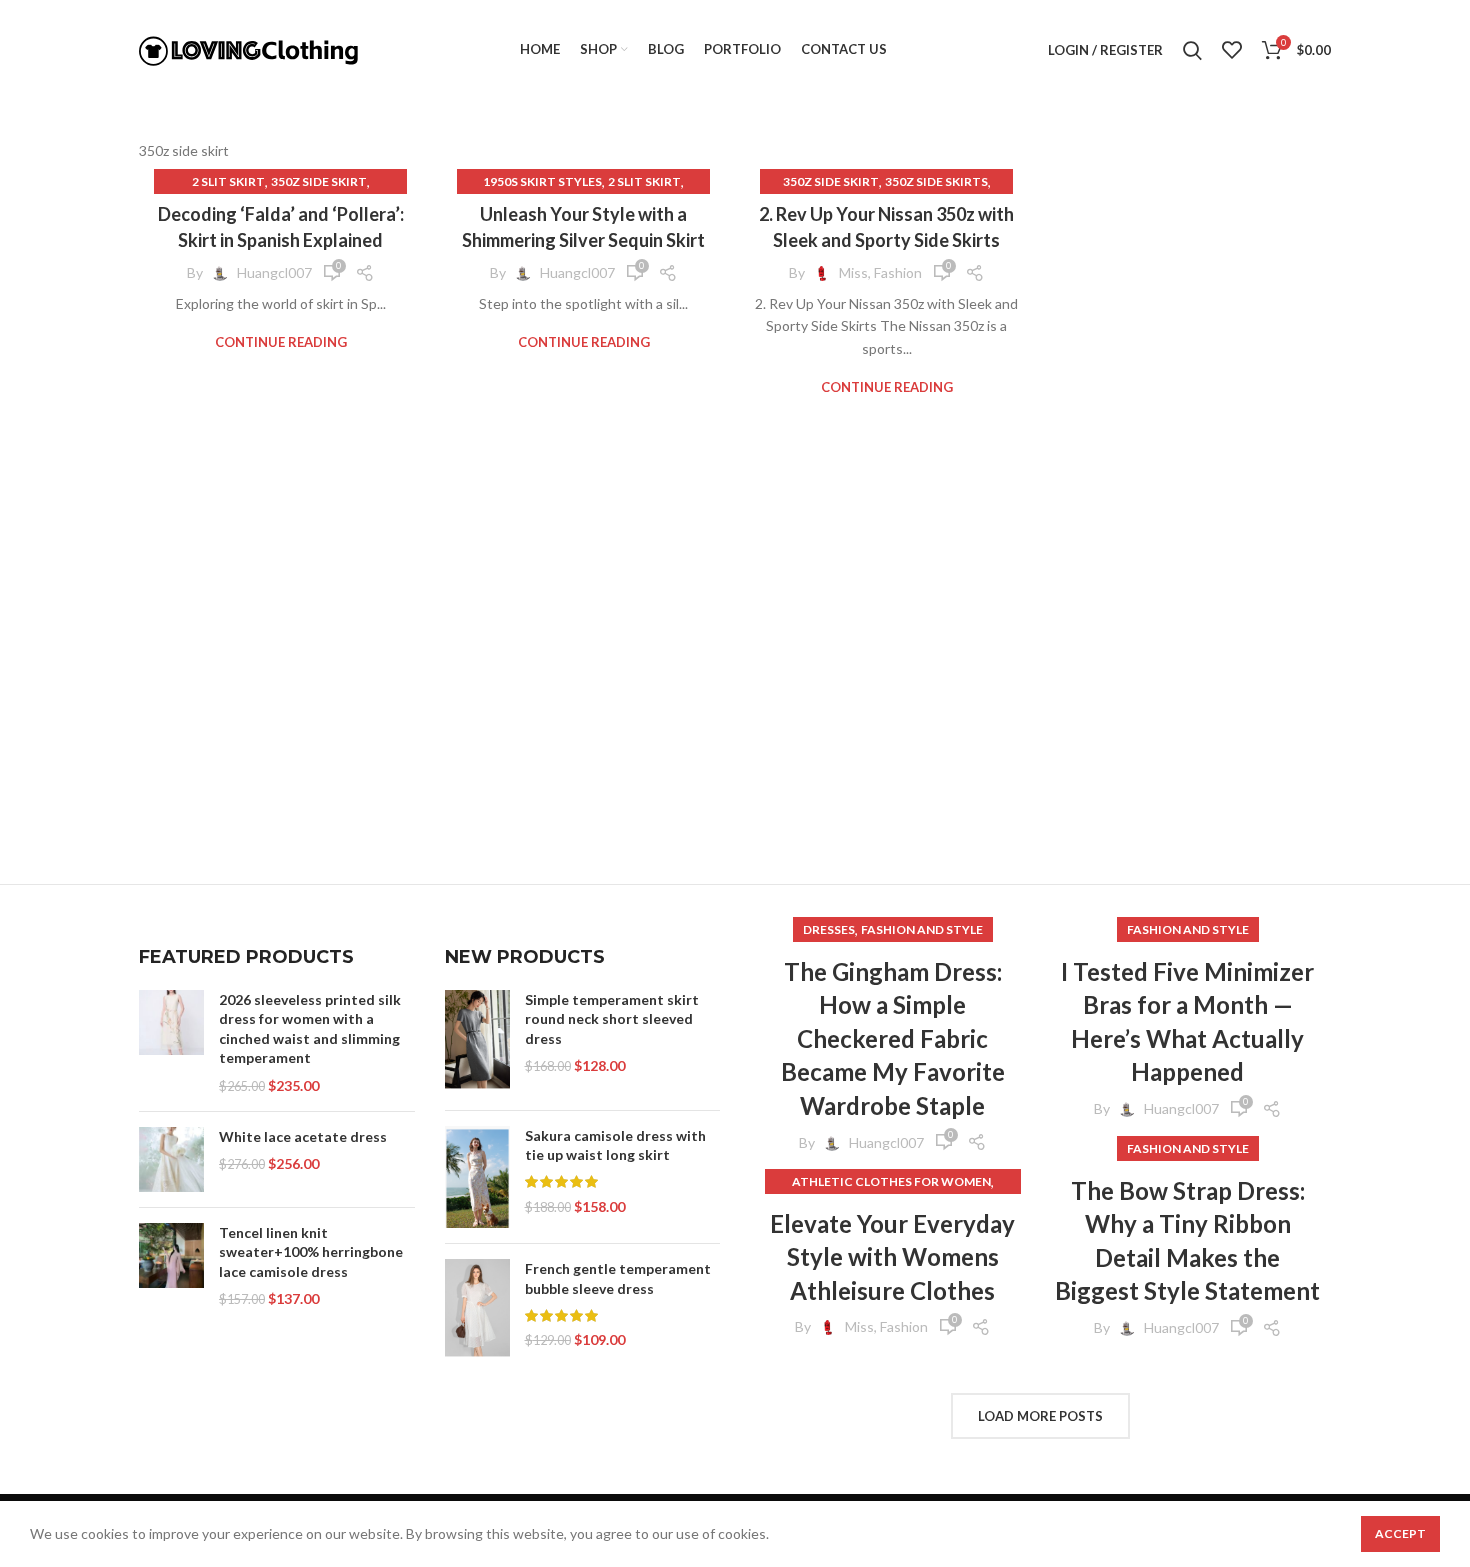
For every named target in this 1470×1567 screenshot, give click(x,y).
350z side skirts (936, 181)
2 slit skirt (228, 181)
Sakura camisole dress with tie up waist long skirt (615, 1145)
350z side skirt (319, 181)
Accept (1400, 1533)
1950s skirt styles (542, 181)
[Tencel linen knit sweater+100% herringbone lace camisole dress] (171, 1266)
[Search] (1192, 50)
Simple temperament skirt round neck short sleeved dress (612, 1019)
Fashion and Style (922, 929)
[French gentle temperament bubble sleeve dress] (477, 1309)
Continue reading (281, 342)
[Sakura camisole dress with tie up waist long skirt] (477, 1177)
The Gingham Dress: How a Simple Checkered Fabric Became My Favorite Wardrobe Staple (893, 1038)
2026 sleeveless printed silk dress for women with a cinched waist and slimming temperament (310, 1029)
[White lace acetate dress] (171, 1159)
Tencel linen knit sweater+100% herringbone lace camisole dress (311, 1252)
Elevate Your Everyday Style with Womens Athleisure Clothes (892, 1257)
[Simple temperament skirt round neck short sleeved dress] (477, 1042)
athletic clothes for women (891, 1181)
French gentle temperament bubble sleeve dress (618, 1278)
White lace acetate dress (303, 1136)
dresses (829, 929)
